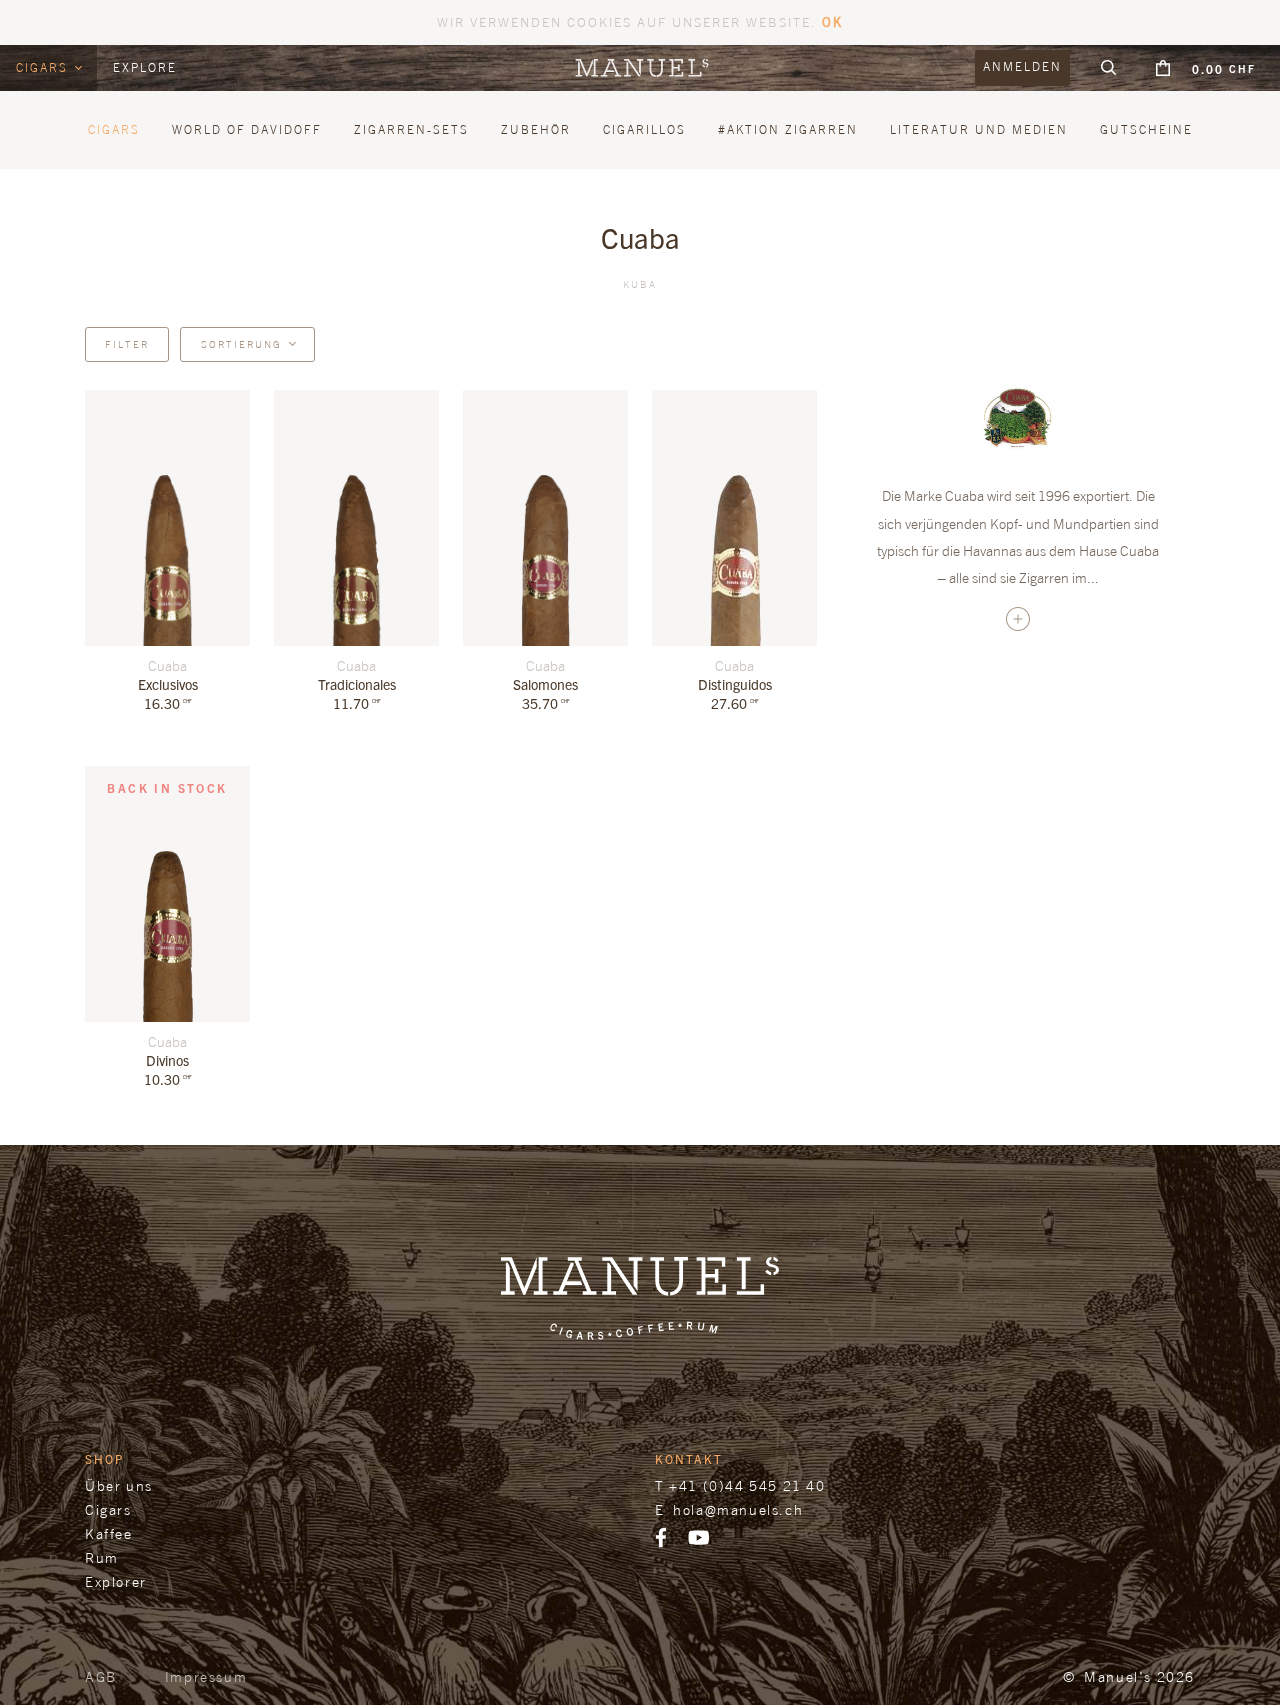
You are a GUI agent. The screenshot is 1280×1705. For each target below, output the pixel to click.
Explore (145, 67)
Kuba (640, 284)
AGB (101, 1676)
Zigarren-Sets (411, 129)
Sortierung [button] (241, 344)
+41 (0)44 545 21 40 (747, 1485)
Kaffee (109, 1533)
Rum (102, 1557)
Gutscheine (1146, 129)
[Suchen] (1109, 68)
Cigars (44, 67)
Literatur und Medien (979, 129)
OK (832, 21)
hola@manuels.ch (738, 1509)
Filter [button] (127, 344)
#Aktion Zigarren (788, 129)
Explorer (116, 1581)
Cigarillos (644, 129)
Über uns (119, 1485)
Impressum (206, 1676)
